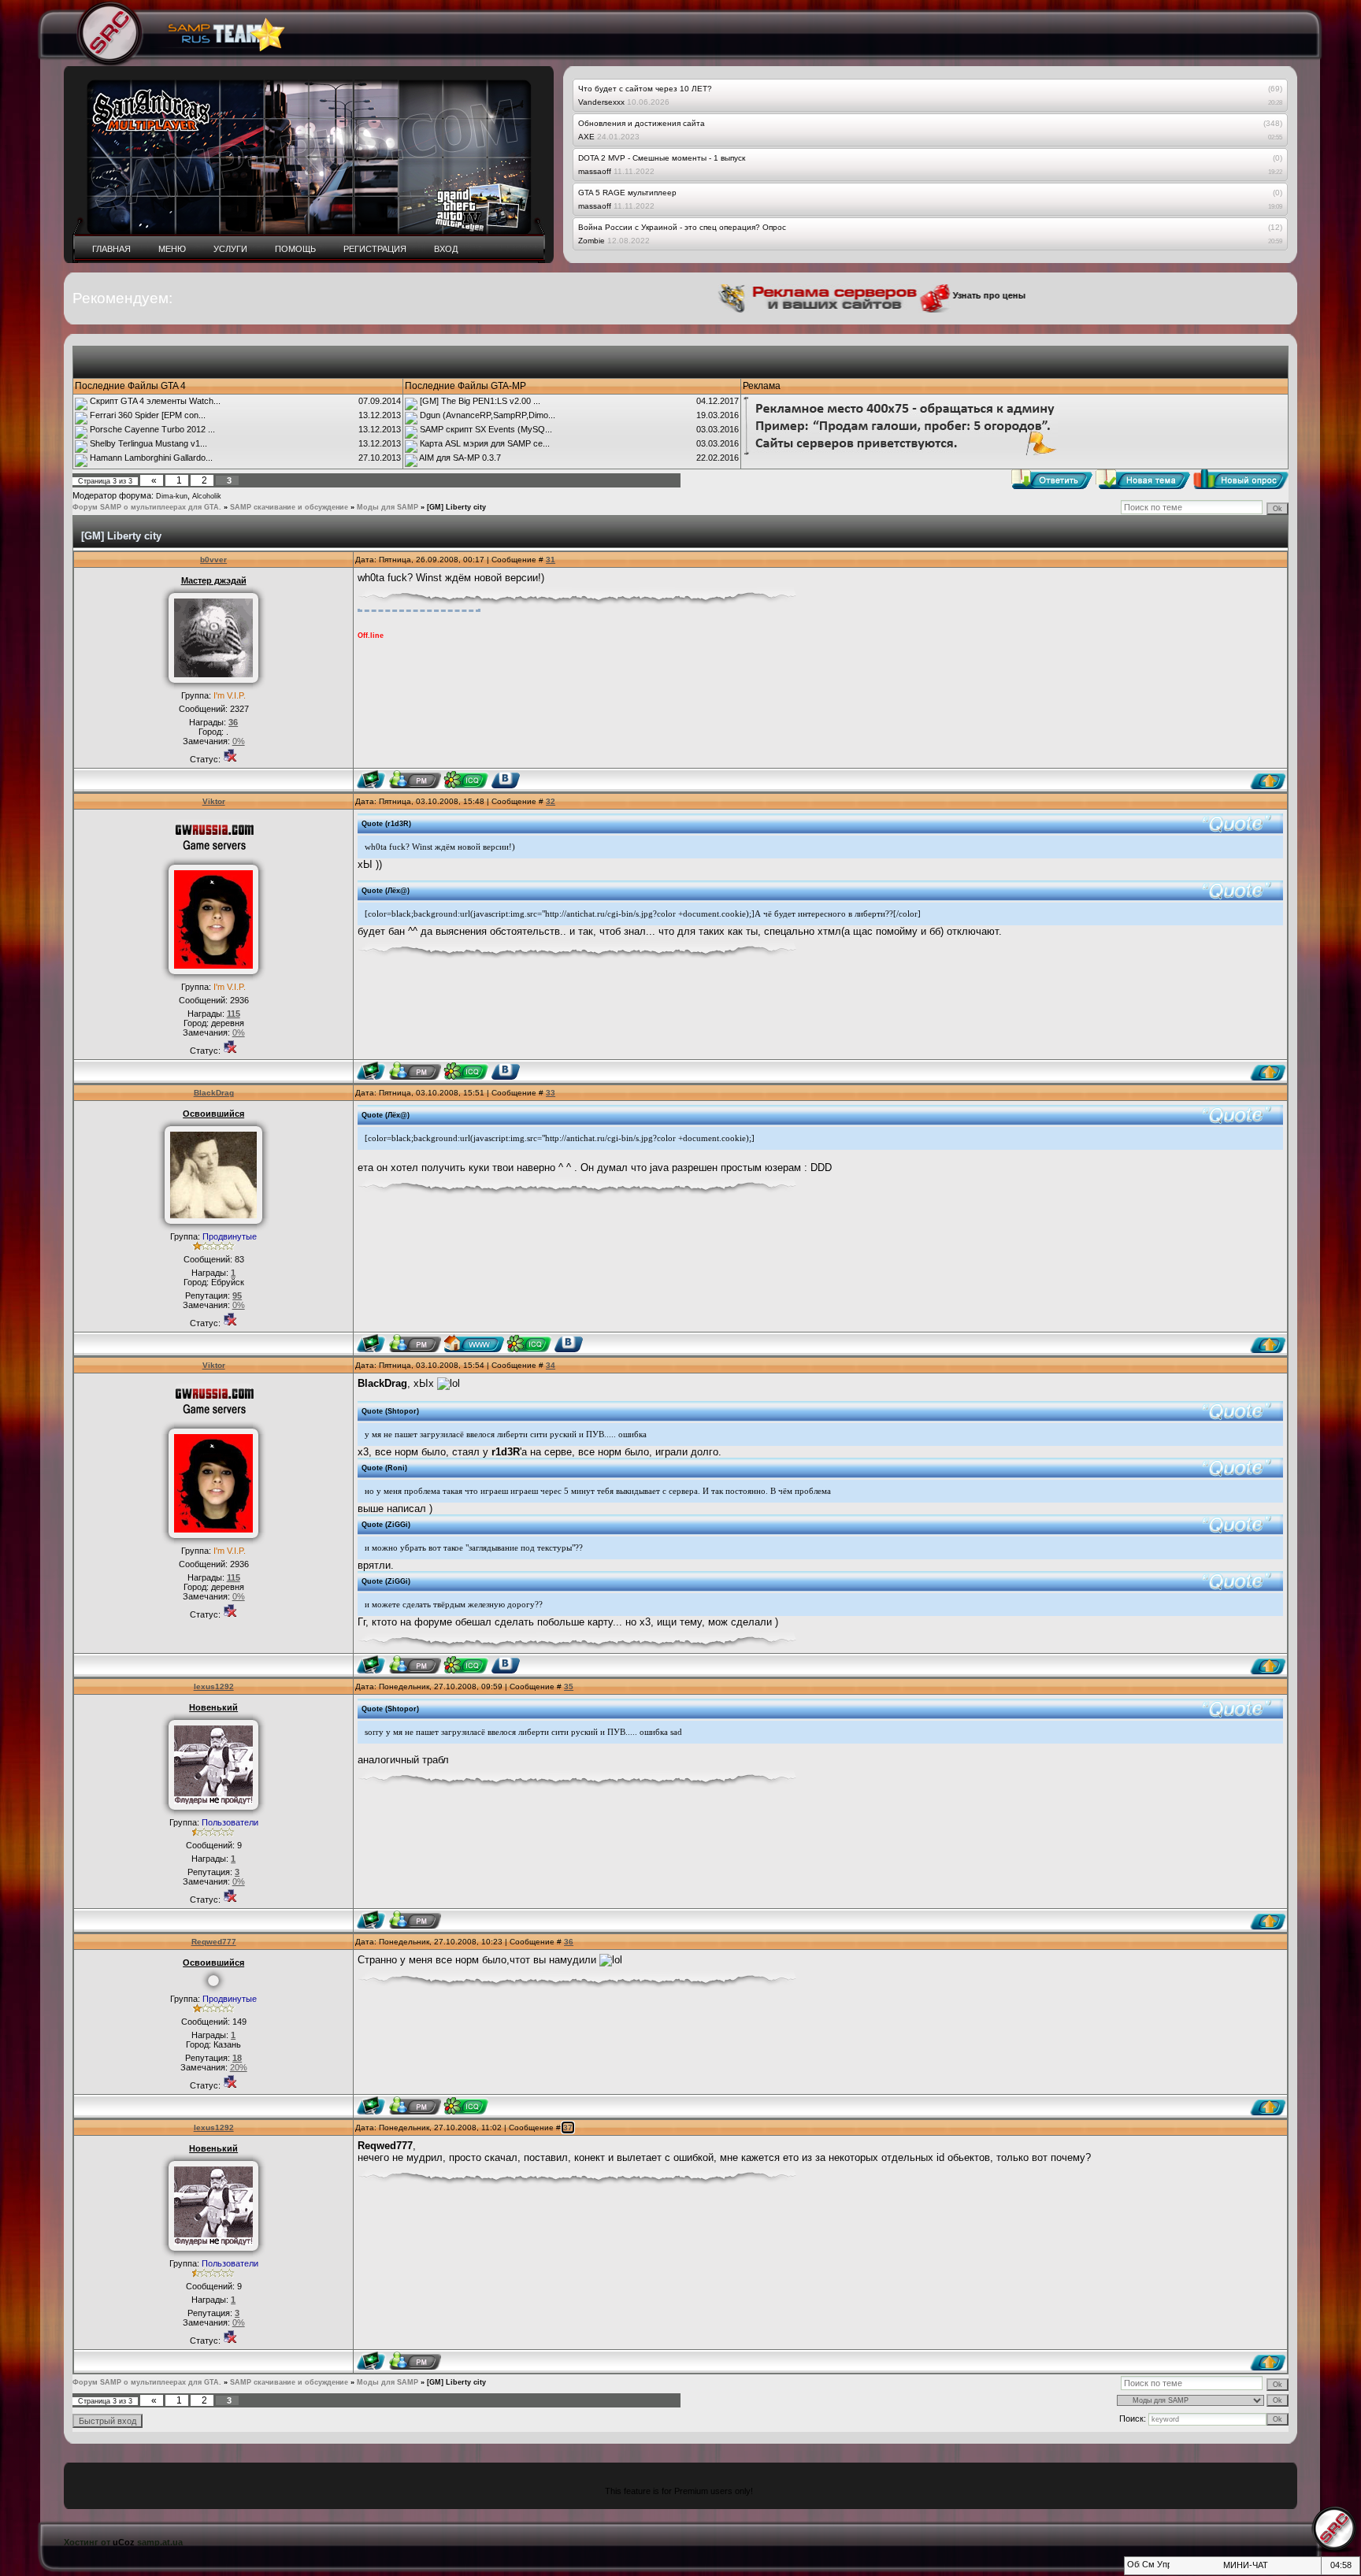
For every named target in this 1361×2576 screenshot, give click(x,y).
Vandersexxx (601, 102)
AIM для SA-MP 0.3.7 (460, 458)
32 (551, 801)
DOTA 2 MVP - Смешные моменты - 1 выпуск (662, 158)
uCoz (124, 2542)
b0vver (213, 560)
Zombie (591, 241)
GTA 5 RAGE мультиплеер (627, 193)
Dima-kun (172, 496)
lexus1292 (214, 1686)
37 (568, 2128)
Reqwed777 (214, 1942)
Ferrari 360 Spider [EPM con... (148, 415)
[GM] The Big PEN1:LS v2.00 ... (480, 401)
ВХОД (446, 249)
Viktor (214, 801)
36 (569, 1942)
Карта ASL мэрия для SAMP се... (485, 443)
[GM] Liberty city (456, 507)
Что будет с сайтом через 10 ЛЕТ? (645, 89)
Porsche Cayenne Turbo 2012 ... (152, 429)
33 (551, 1093)
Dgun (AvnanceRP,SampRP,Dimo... (488, 415)
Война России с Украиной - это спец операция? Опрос (682, 227)
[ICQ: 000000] (466, 780)
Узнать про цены (930, 295)
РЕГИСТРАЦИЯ (375, 249)
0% (239, 741)
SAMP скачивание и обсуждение (289, 507)
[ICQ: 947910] (466, 1071)
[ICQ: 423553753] (466, 2106)
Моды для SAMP (388, 507)
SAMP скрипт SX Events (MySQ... (486, 429)
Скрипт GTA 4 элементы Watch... (155, 401)
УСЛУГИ (230, 249)
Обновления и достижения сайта (642, 123)
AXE (586, 137)
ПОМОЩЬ (295, 249)
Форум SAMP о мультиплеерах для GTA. (147, 507)
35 (569, 1686)
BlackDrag (214, 1093)
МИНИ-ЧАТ (1246, 2565)
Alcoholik (207, 496)
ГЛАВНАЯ (111, 249)
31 (551, 560)
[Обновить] (1132, 2569)
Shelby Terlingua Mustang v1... (148, 443)
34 (551, 1365)
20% (239, 2067)
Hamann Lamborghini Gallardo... (151, 458)
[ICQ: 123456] (529, 1344)
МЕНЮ (172, 249)
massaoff (595, 171)
